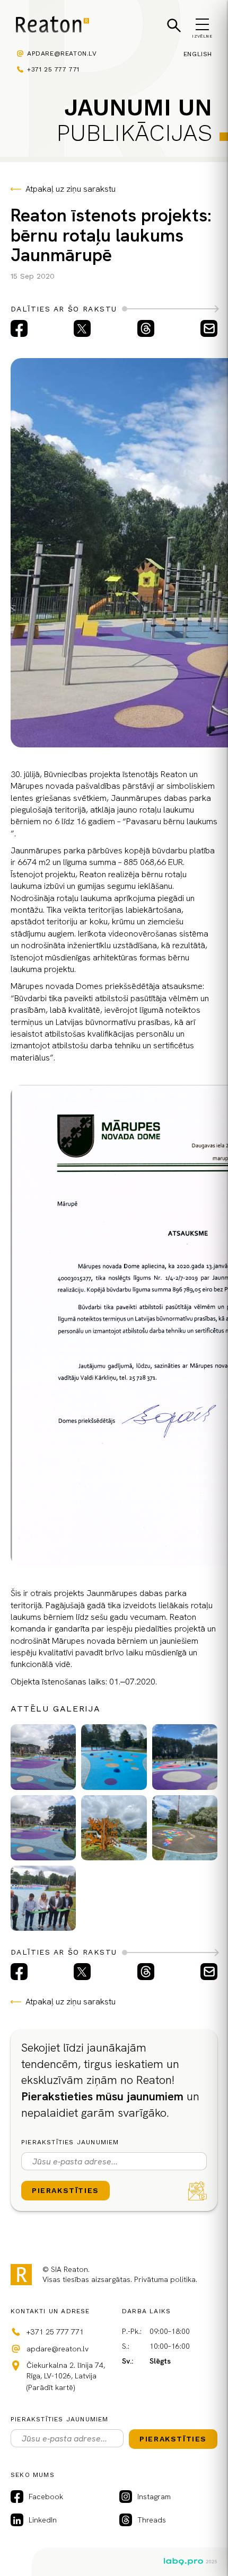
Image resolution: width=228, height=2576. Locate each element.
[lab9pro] (191, 2562)
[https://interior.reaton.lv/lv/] (52, 26)
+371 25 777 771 (53, 69)
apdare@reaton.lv (62, 54)
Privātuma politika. (166, 2279)
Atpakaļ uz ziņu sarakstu (71, 189)
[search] (174, 25)
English (198, 54)
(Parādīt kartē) (51, 2387)
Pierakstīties (65, 2190)
